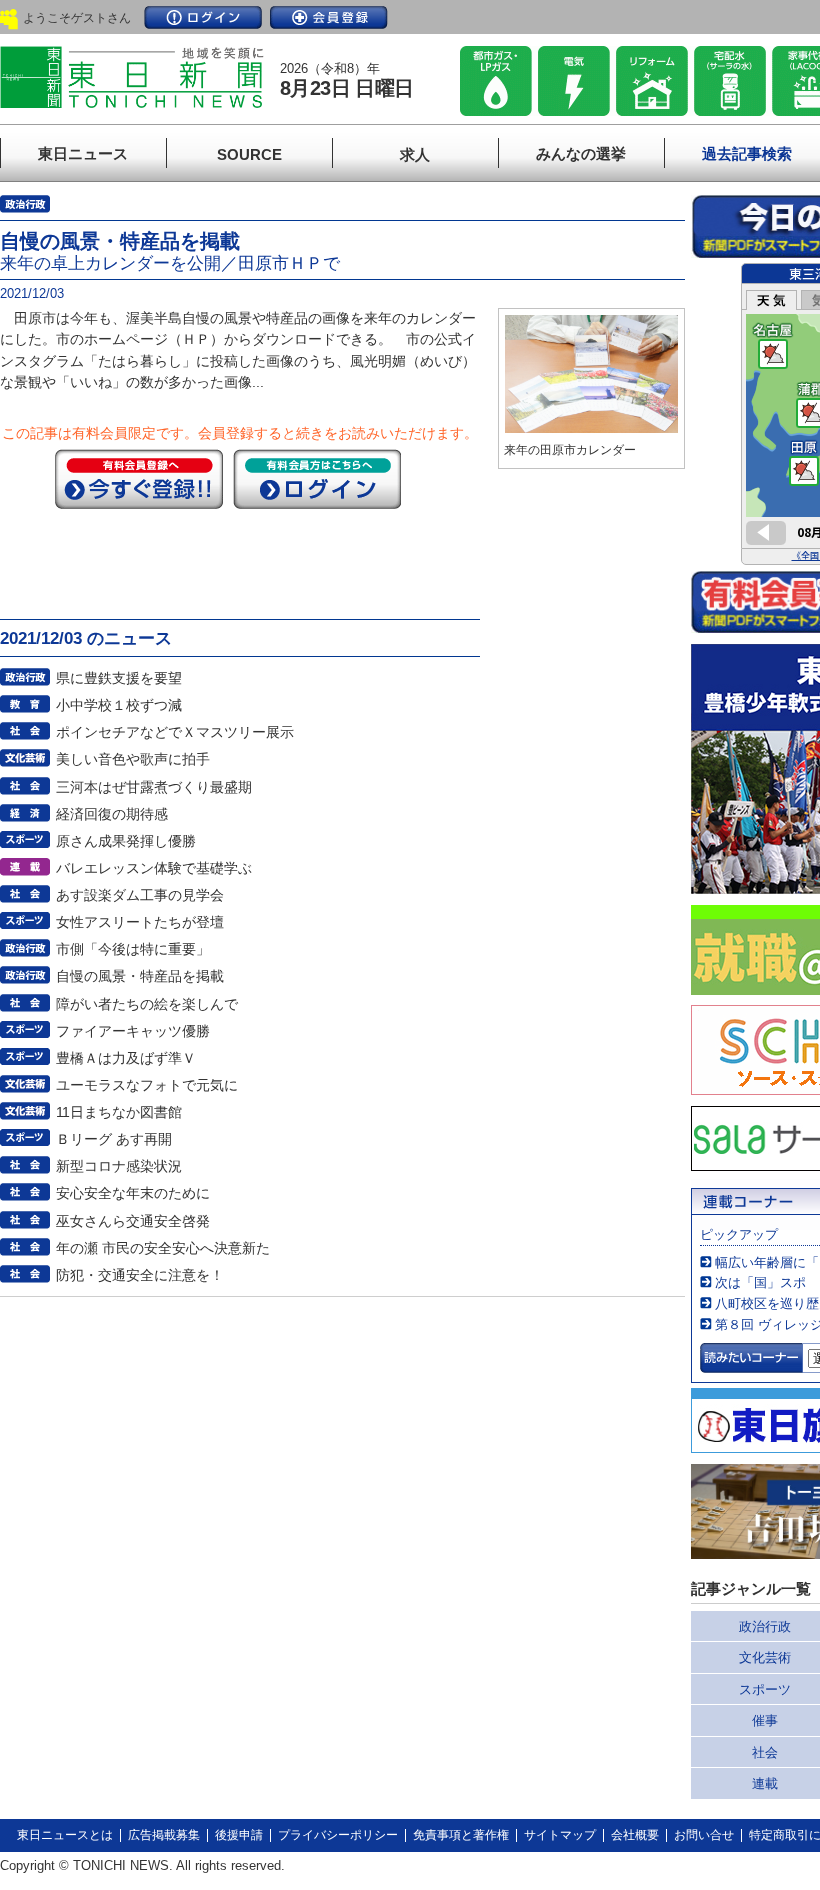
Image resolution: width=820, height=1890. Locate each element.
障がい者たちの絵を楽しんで (147, 1004)
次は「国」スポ (760, 1282)
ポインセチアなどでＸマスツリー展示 (175, 732)
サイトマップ (560, 1835)
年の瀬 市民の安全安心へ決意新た (163, 1248)
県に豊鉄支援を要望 (119, 678)
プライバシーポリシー (338, 1835)
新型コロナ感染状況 (119, 1166)
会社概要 (635, 1835)
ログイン (203, 17)
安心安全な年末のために (133, 1193)
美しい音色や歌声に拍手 (133, 759)
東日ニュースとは (65, 1835)
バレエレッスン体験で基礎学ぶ (154, 868)
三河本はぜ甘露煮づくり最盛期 (154, 787)
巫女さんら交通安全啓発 (133, 1221)
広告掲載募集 (164, 1835)
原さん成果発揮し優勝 (126, 841)
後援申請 (239, 1835)
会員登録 (329, 17)
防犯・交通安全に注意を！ (140, 1275)
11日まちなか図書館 (119, 1112)
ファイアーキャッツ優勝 (133, 1031)
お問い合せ (704, 1835)
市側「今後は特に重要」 (133, 949)
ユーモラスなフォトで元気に (147, 1085)
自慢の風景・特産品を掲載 (140, 976)
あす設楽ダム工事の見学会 (140, 895)
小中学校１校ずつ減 (119, 705)
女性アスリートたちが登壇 (140, 922)
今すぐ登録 (139, 479)
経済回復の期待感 (112, 814)
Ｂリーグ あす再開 (114, 1139)
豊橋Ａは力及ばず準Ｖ (126, 1058)
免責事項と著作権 (461, 1835)
